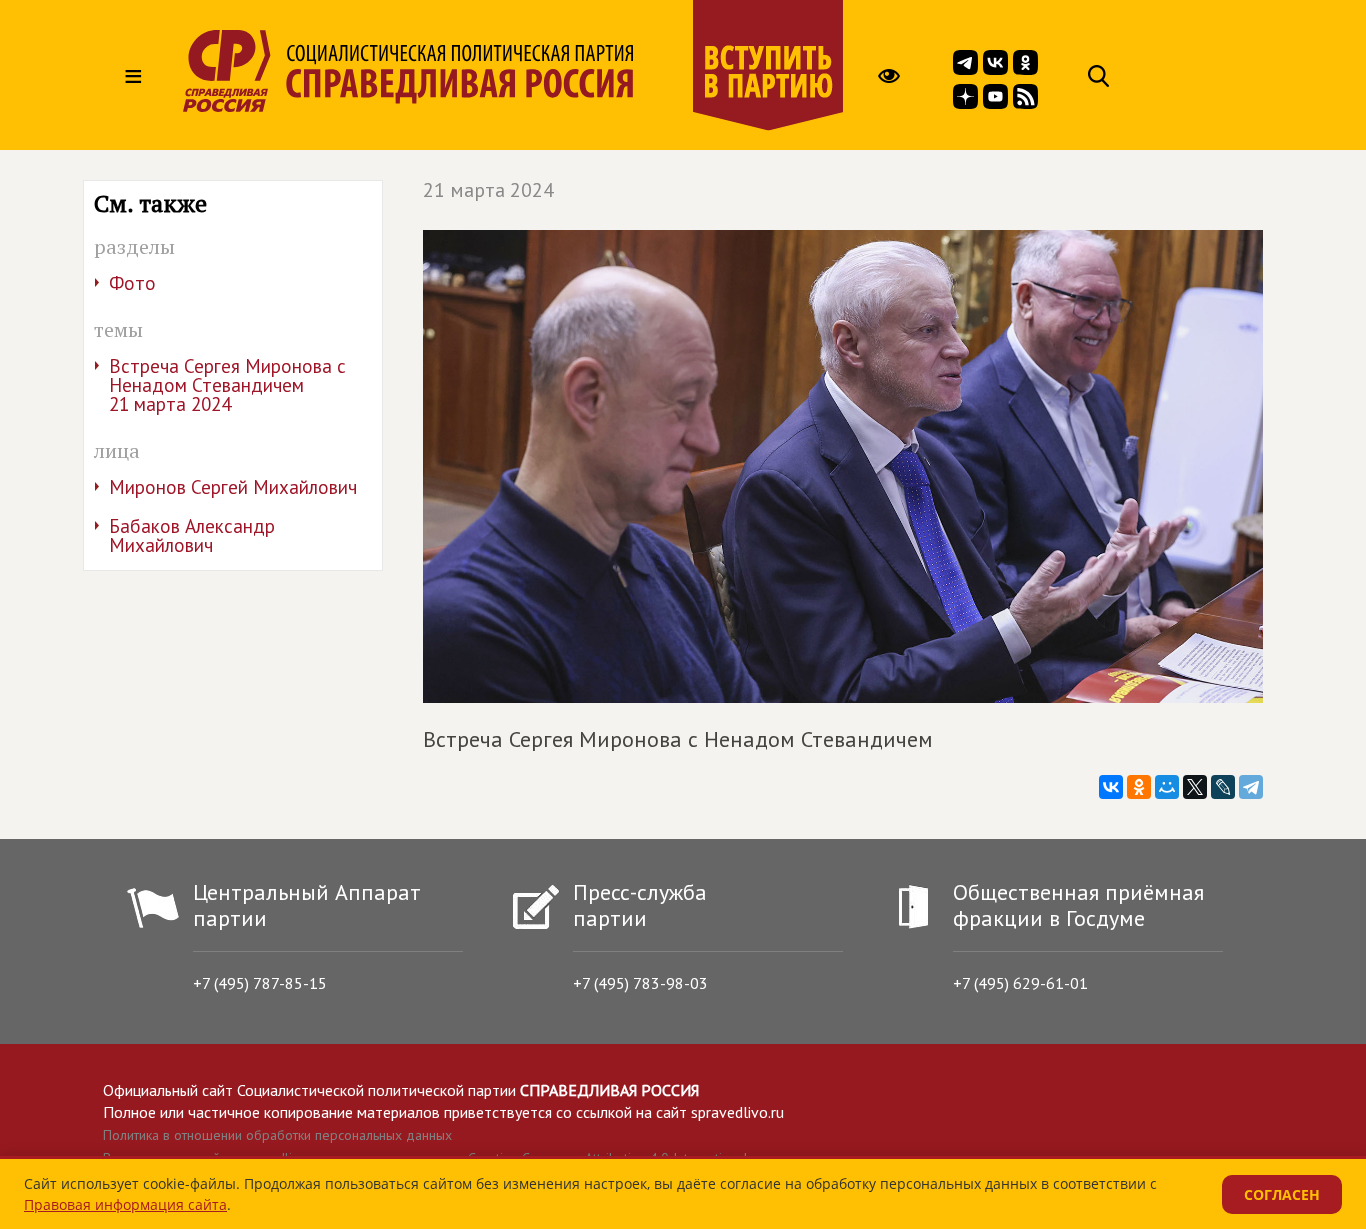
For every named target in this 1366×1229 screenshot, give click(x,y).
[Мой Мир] (1167, 787)
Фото (132, 283)
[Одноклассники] (1139, 787)
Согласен (1282, 1194)
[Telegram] (1251, 787)
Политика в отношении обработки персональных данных (277, 1135)
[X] (1195, 787)
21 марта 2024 (488, 190)
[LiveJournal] (1223, 787)
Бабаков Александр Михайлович (192, 535)
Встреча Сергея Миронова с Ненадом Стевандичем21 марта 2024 (227, 385)
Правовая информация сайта (125, 1204)
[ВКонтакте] (1111, 787)
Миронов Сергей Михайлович (233, 487)
